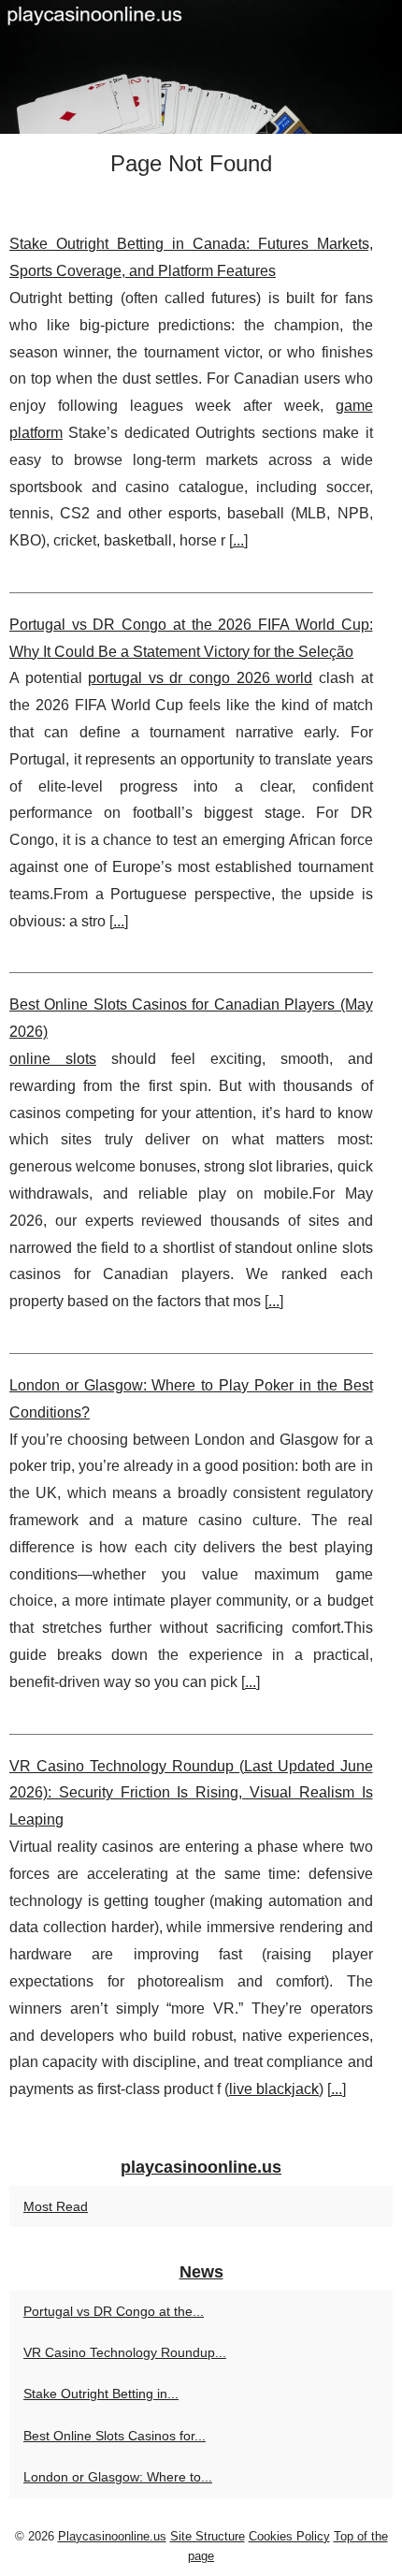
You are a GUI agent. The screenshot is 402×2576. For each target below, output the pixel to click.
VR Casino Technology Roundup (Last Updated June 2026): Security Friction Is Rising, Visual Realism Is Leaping (191, 1793)
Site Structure (208, 2536)
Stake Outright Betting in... (101, 2394)
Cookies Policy (289, 2536)
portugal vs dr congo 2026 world (200, 678)
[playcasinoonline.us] (201, 67)
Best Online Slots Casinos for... (115, 2436)
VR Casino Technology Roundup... (125, 2352)
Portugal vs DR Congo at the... (114, 2311)
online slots (53, 1059)
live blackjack (274, 2089)
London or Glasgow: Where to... (118, 2477)
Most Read (56, 2206)
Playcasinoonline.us (112, 2536)
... (238, 540)
